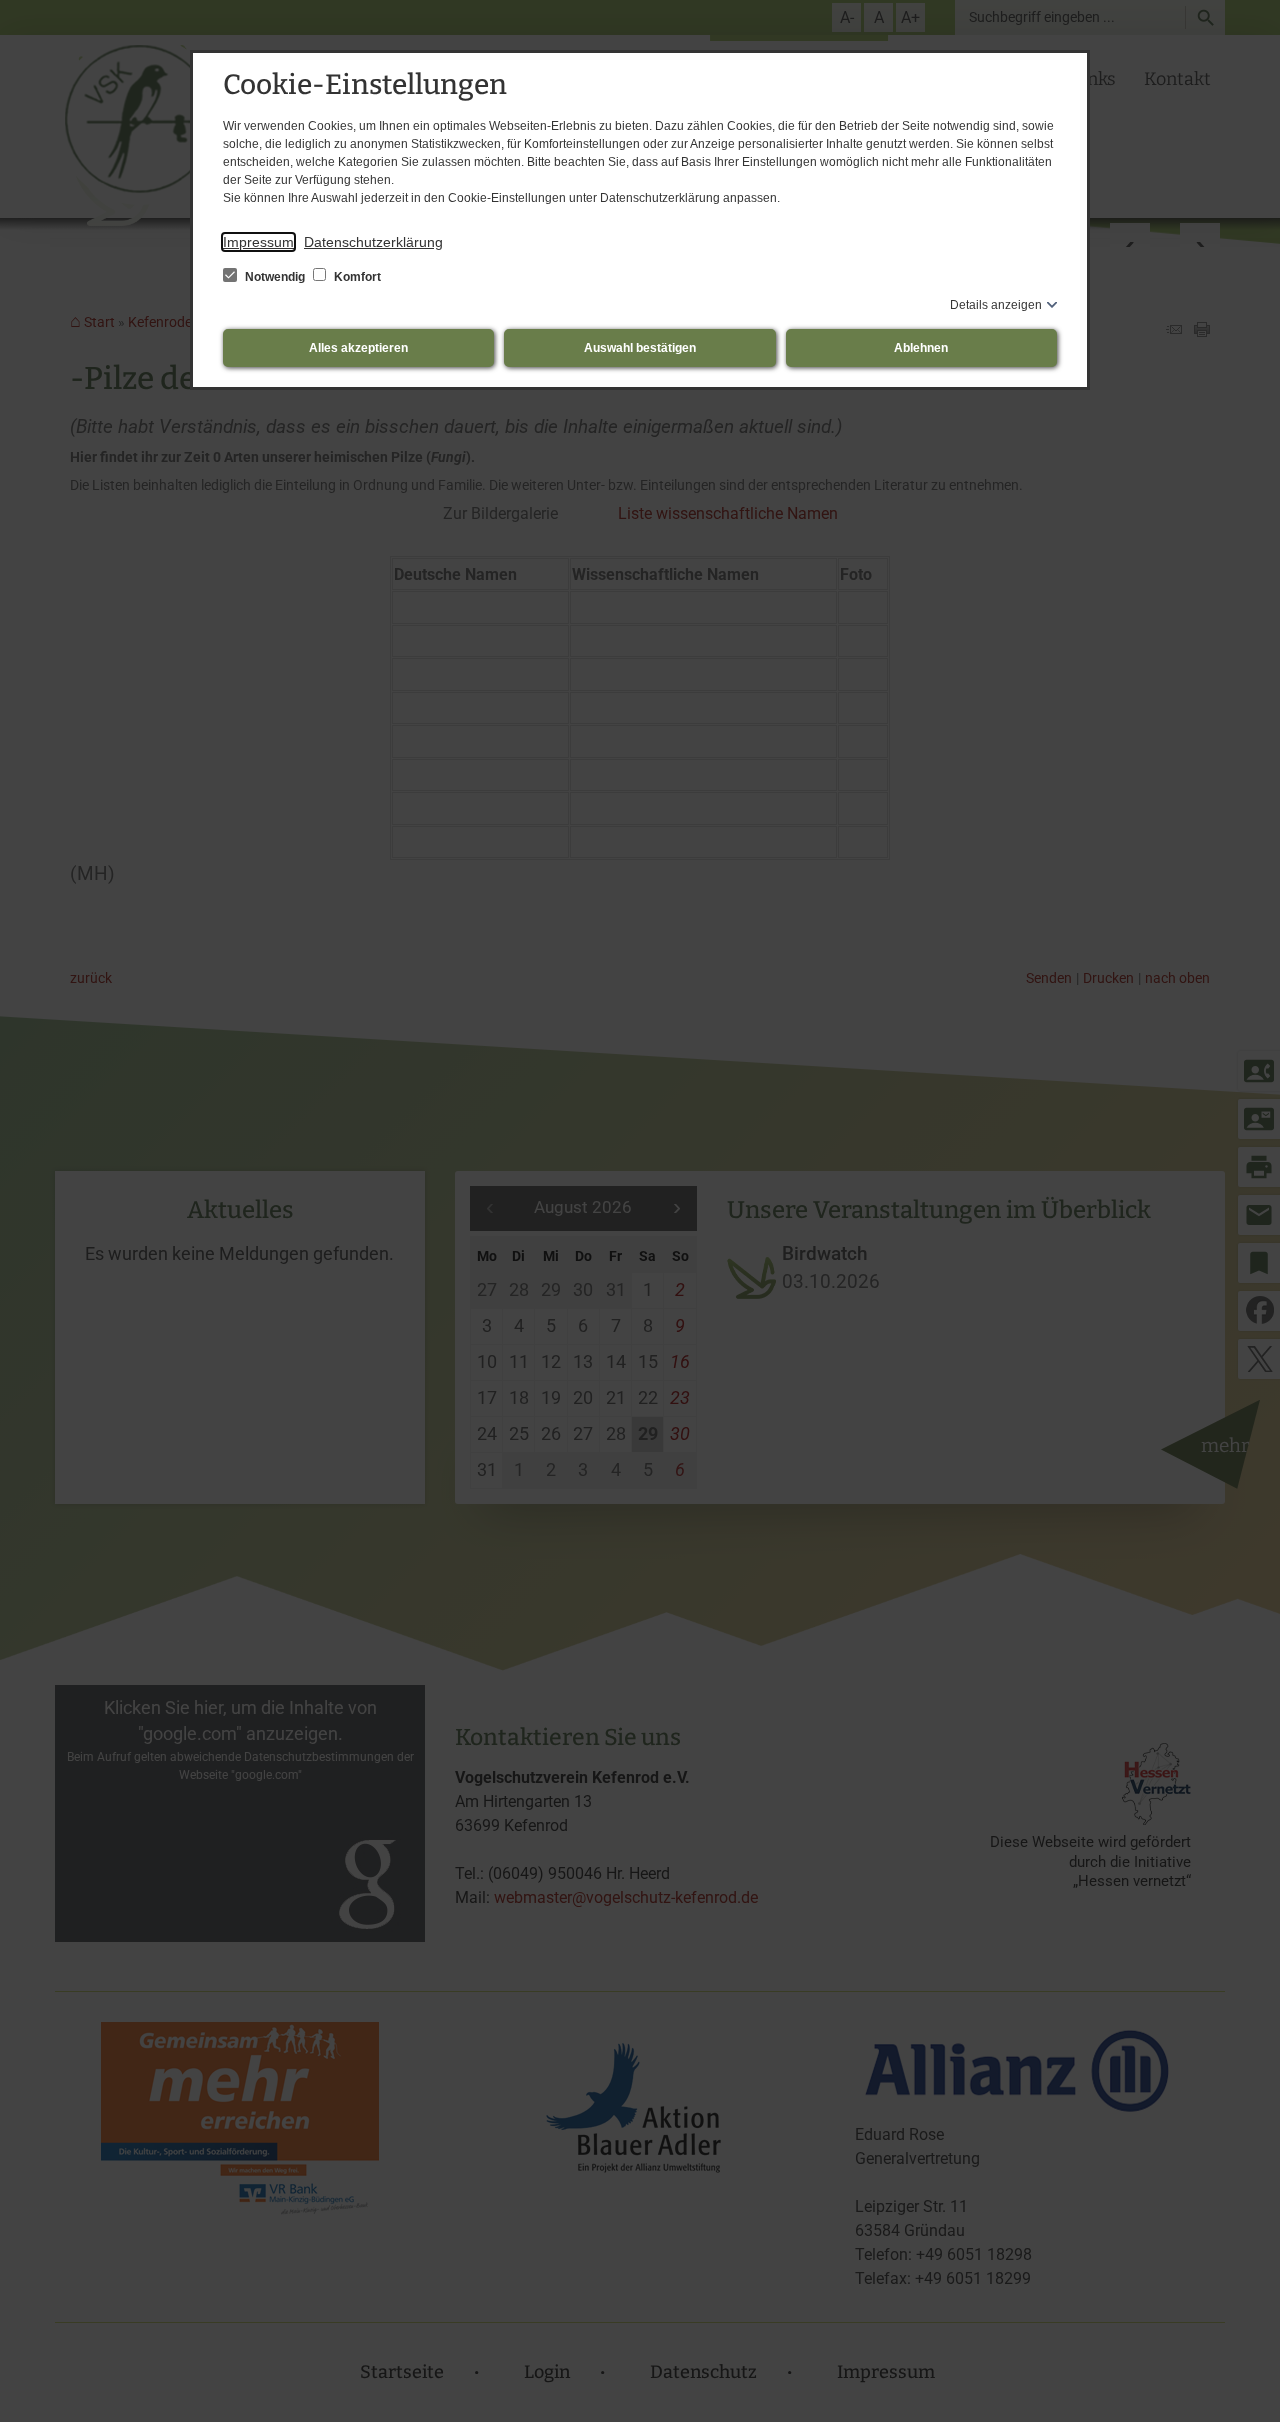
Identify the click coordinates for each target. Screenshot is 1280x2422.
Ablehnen (921, 348)
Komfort (356, 277)
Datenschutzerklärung (373, 242)
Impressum (258, 242)
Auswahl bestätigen (640, 348)
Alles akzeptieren (358, 348)
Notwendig (275, 277)
